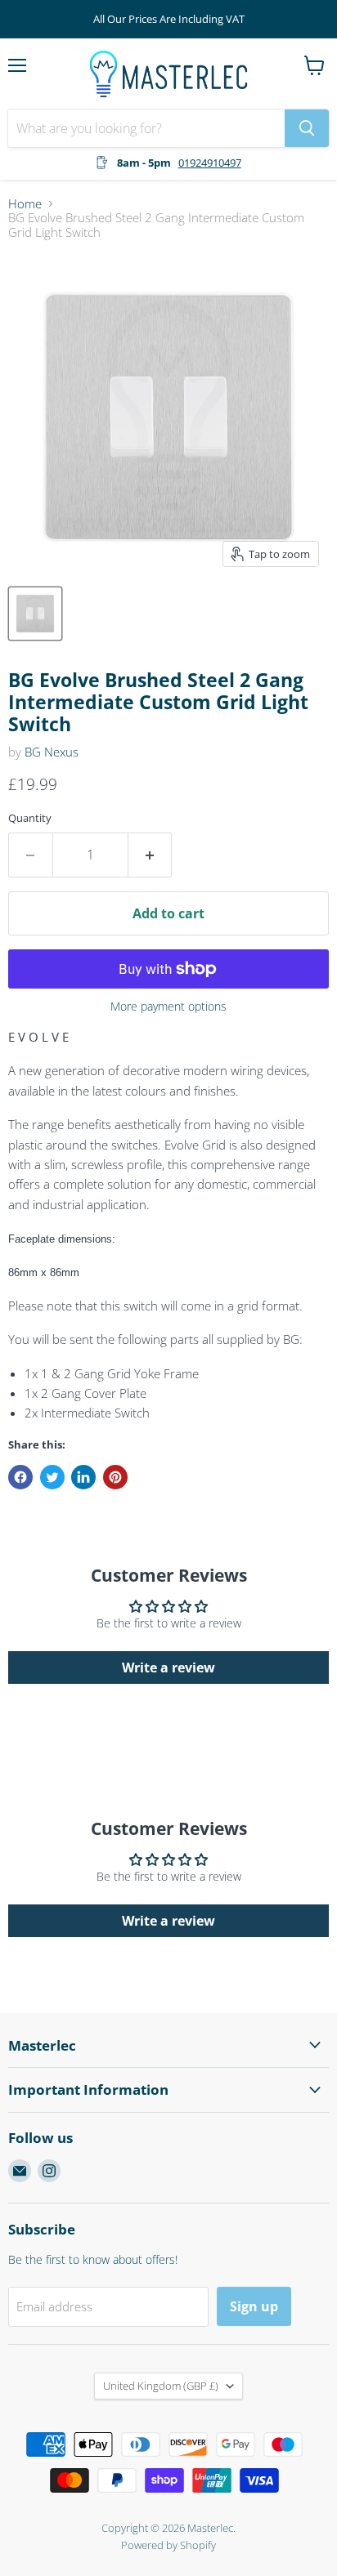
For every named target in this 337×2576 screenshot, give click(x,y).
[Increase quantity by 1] (151, 855)
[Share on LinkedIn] (83, 1477)
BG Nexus (52, 752)
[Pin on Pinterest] (115, 1477)
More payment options (168, 1007)
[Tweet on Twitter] (52, 1477)
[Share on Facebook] (20, 1477)
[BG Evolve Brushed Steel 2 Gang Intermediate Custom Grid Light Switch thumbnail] (35, 614)
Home (25, 204)
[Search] (307, 128)
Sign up (254, 2306)
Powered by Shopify (168, 2545)
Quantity (30, 818)
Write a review (168, 1667)
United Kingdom (161, 2386)
